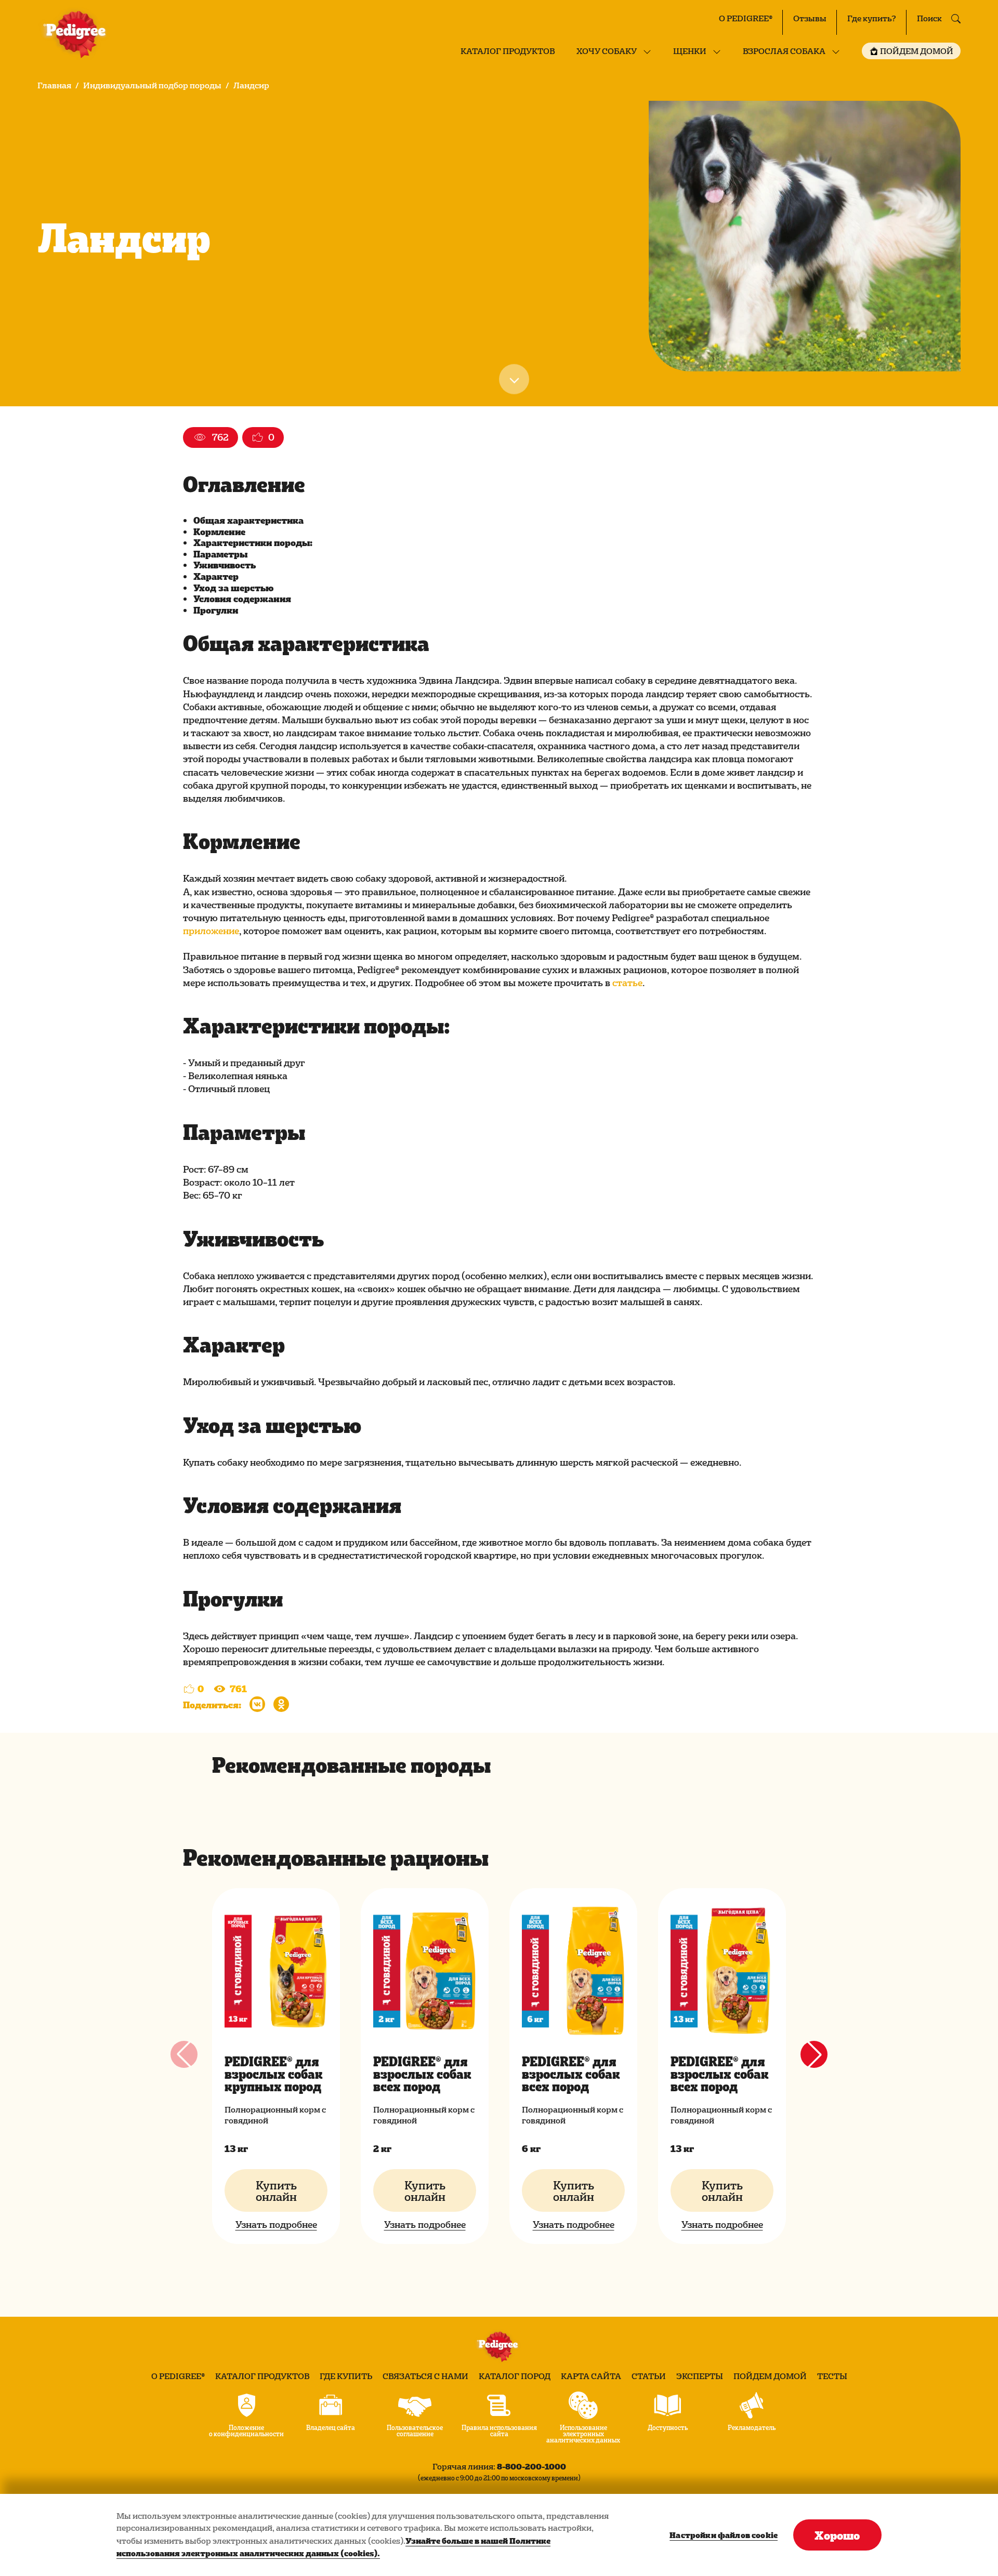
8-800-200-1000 (531, 2466)
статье (627, 982)
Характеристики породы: (253, 542)
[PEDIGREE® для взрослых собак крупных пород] (276, 1971)
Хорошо (837, 2535)
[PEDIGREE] (77, 34)
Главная (54, 85)
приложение (211, 930)
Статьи (649, 2376)
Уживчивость (225, 565)
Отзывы (810, 18)
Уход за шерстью (233, 587)
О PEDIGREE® (746, 18)
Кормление (219, 531)
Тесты (832, 2376)
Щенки (690, 51)
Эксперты (700, 2376)
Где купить (346, 2376)
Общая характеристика (248, 520)
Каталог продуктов (508, 51)
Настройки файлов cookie (724, 2535)
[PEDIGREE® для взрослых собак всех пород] (425, 1971)
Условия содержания (242, 598)
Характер (216, 576)
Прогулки (216, 610)
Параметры (220, 554)
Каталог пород (515, 2376)
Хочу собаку (607, 51)
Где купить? (872, 18)
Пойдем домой (770, 2376)
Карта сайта (591, 2376)
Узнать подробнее (276, 2224)
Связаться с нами (425, 2376)
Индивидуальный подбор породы (152, 85)
